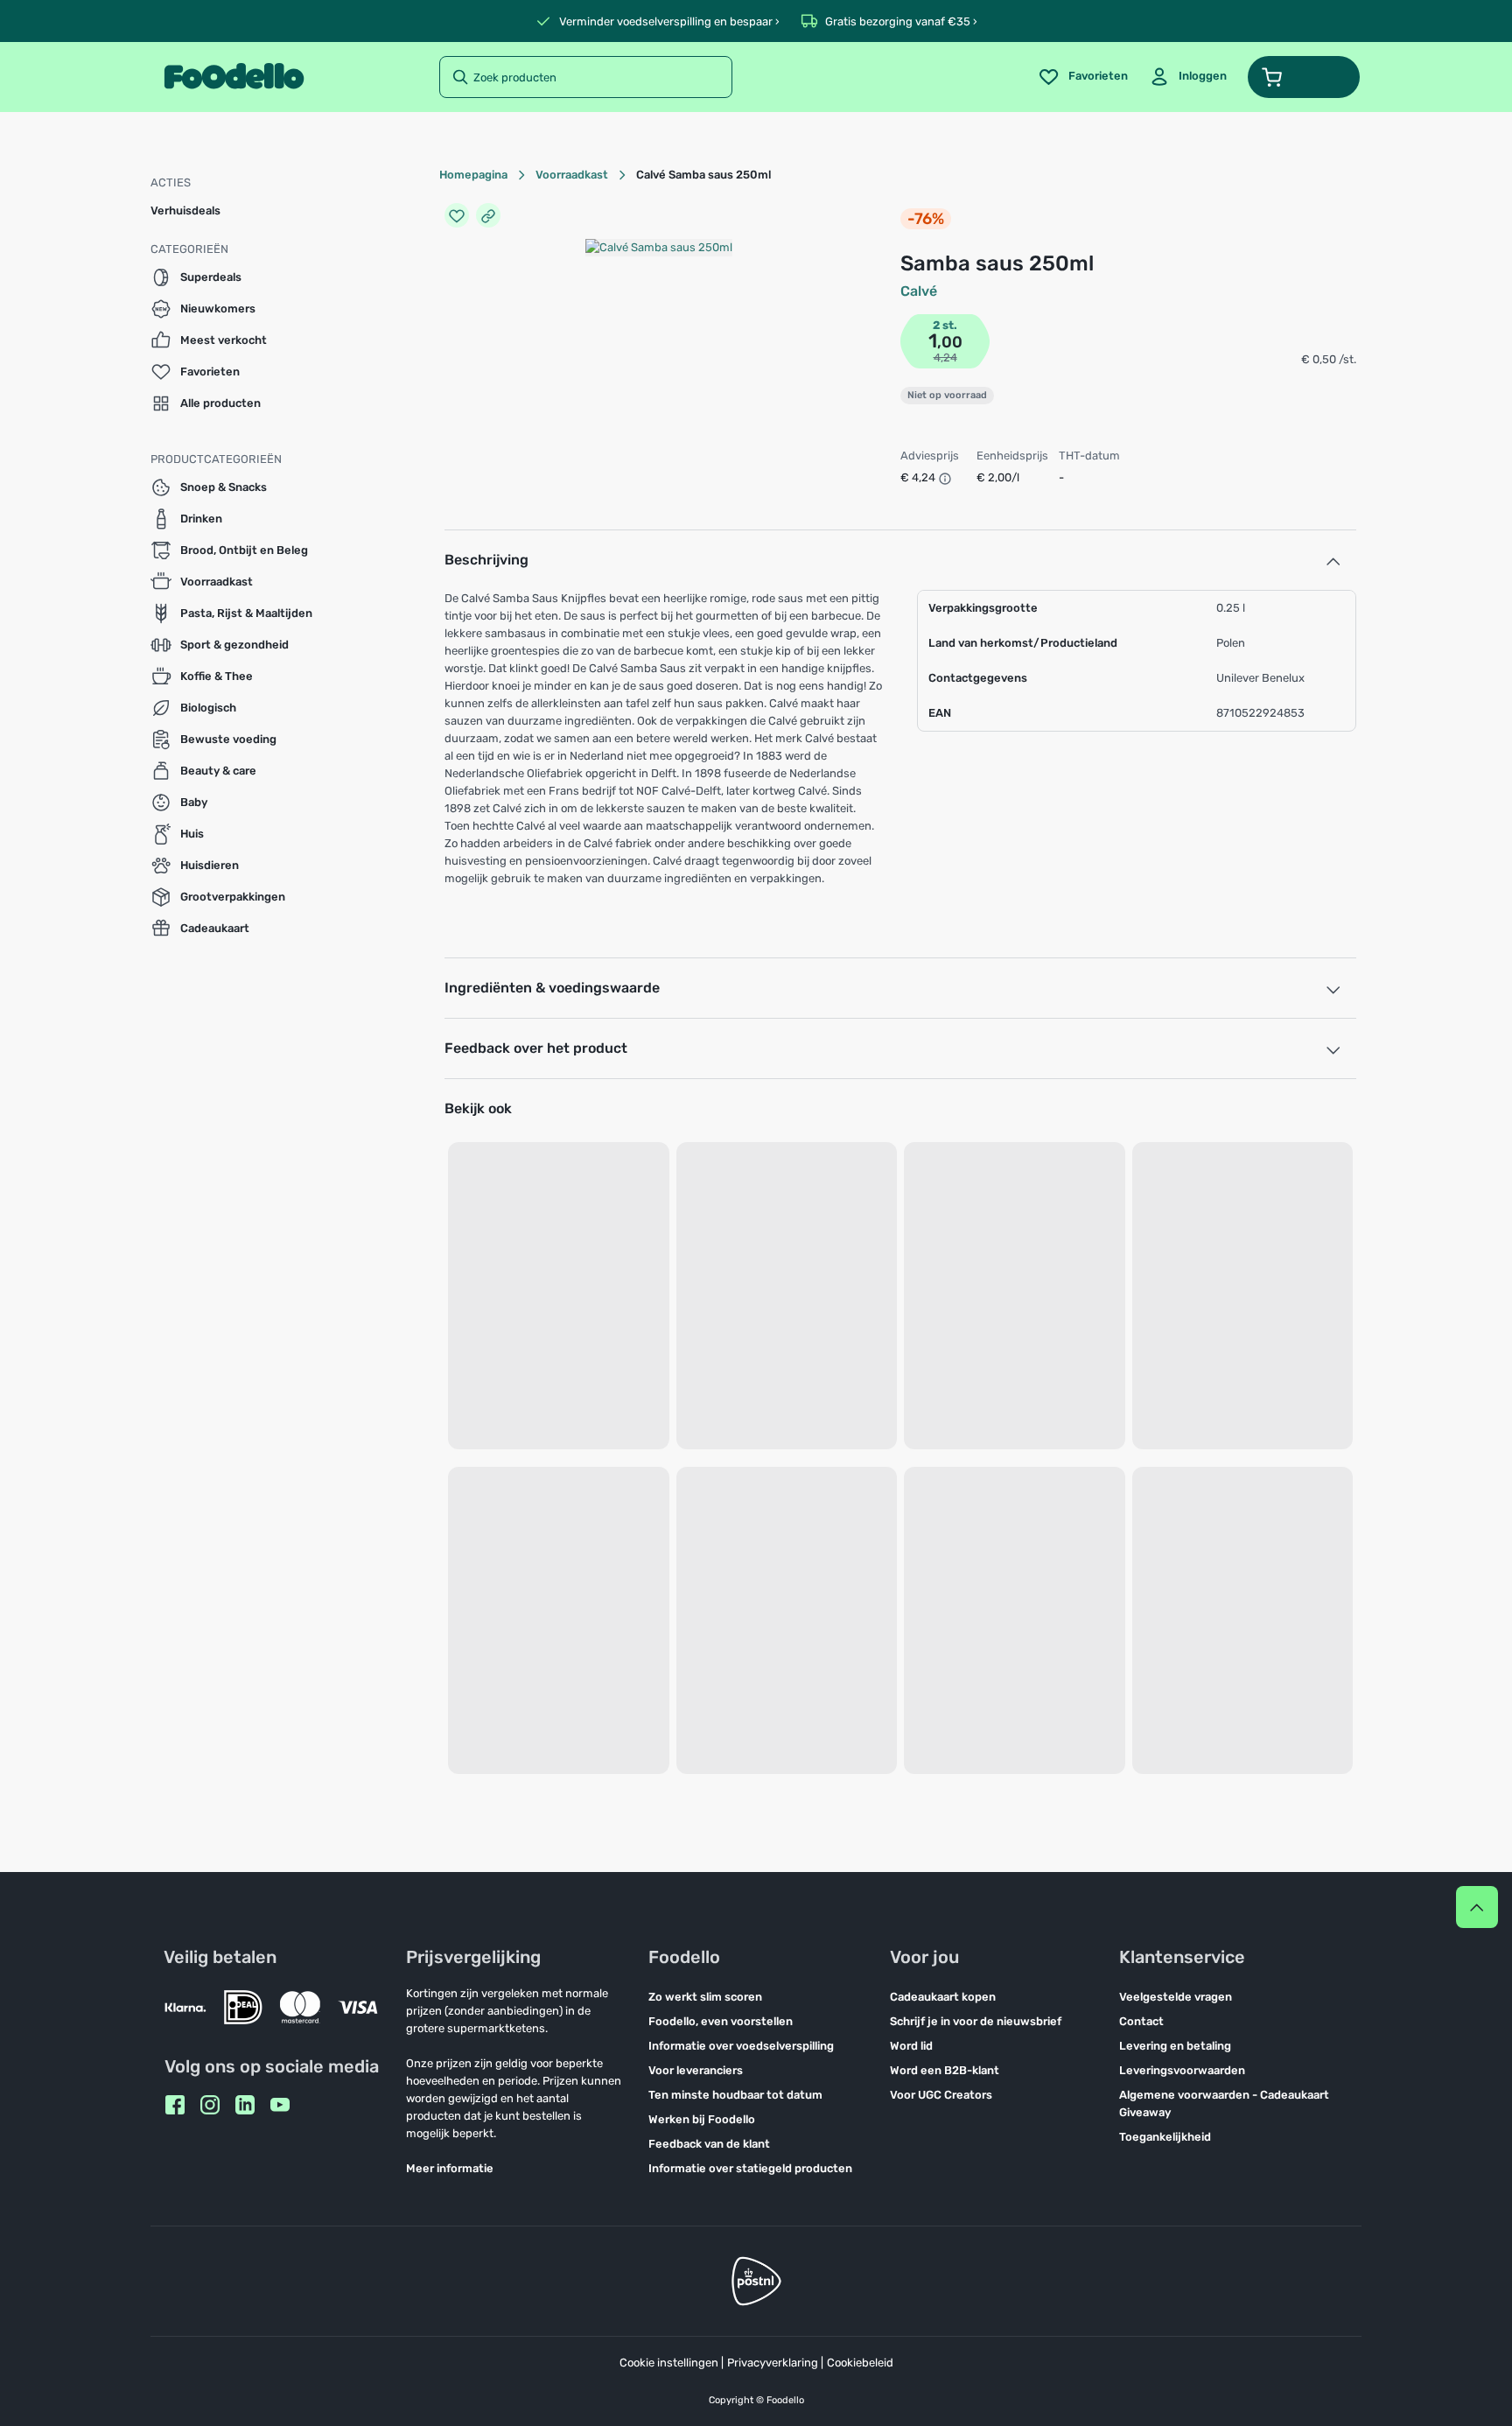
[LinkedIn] (245, 2105)
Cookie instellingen (669, 2363)
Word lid (911, 2046)
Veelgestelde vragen (1176, 1997)
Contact (1141, 2021)
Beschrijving (486, 560)
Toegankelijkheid (1165, 2137)
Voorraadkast (572, 175)
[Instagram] (210, 2105)
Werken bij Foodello (702, 2119)
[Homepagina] (234, 77)
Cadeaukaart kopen (943, 1997)
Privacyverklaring (773, 2363)
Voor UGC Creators (941, 2095)
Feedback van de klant (709, 2144)
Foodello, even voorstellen (721, 2021)
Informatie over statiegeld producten (750, 2168)
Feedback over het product (536, 1048)
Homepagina (473, 175)
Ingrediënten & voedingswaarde (552, 988)
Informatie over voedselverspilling (741, 2046)
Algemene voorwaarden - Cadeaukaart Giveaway (1224, 2103)
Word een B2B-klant (945, 2070)
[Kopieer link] (488, 215)
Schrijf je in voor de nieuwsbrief (976, 2021)
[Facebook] (175, 2105)
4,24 (945, 358)
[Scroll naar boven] (1477, 1907)
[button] (1304, 77)
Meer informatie (450, 2168)
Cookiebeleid (860, 2363)
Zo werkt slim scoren (705, 1997)
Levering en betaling (1175, 2046)
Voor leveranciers (696, 2070)
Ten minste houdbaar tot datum (735, 2095)
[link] (1188, 77)
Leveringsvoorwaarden (1182, 2070)
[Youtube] (280, 2105)
